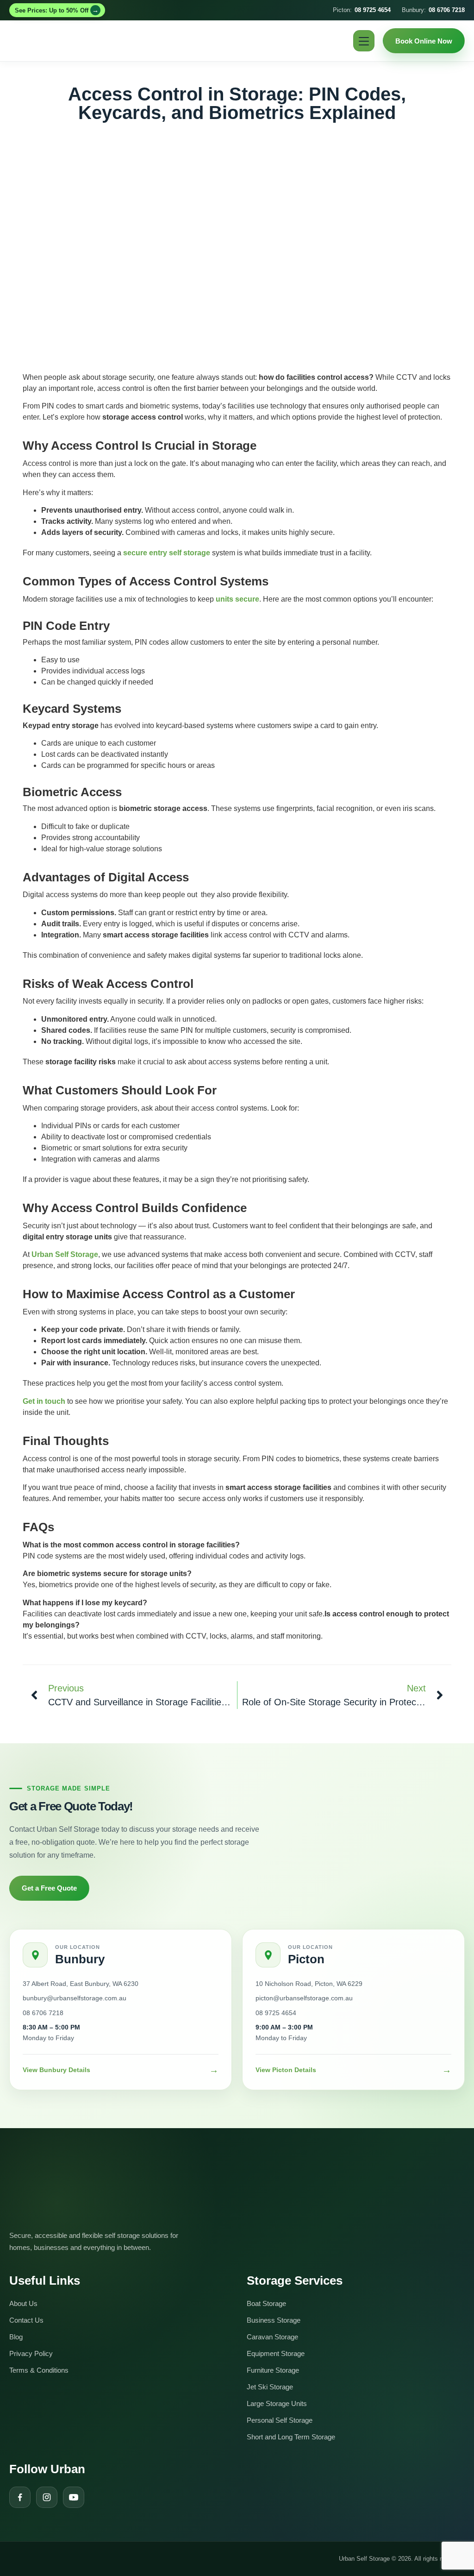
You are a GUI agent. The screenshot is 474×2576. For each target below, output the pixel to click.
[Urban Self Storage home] (45, 41)
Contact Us (26, 2320)
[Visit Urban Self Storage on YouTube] (74, 2497)
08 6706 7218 (43, 2013)
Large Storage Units (277, 2403)
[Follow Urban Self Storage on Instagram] (47, 2497)
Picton (306, 1959)
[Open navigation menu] (364, 41)
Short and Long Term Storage (291, 2437)
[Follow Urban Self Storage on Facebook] (20, 2497)
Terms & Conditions (39, 2370)
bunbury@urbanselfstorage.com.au (75, 1998)
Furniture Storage (273, 2370)
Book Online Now (424, 41)
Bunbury (80, 1959)
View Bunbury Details (121, 2070)
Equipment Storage (276, 2353)
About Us (23, 2303)
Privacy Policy (31, 2353)
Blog (16, 2337)
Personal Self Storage (280, 2420)
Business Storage (274, 2320)
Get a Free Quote (49, 1888)
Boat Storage (266, 2303)
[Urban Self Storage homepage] (79, 2190)
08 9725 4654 (276, 2013)
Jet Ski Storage (270, 2387)
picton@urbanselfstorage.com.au (304, 1998)
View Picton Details (353, 2070)
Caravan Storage (272, 2337)
